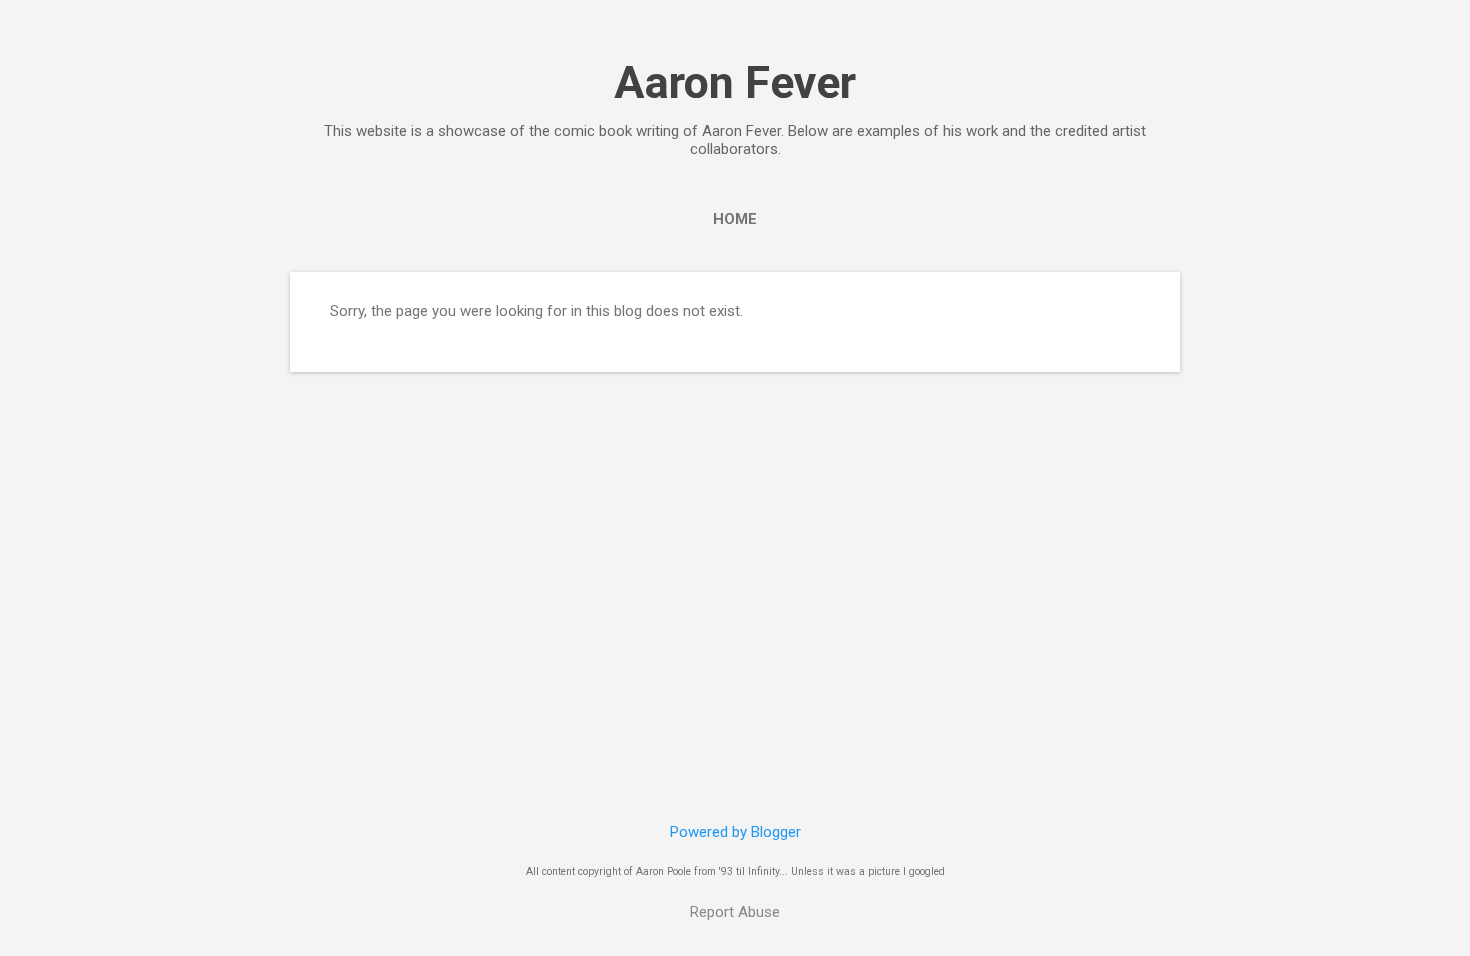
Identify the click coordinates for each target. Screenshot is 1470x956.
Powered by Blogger (735, 832)
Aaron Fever (735, 82)
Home (735, 219)
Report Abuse (735, 912)
